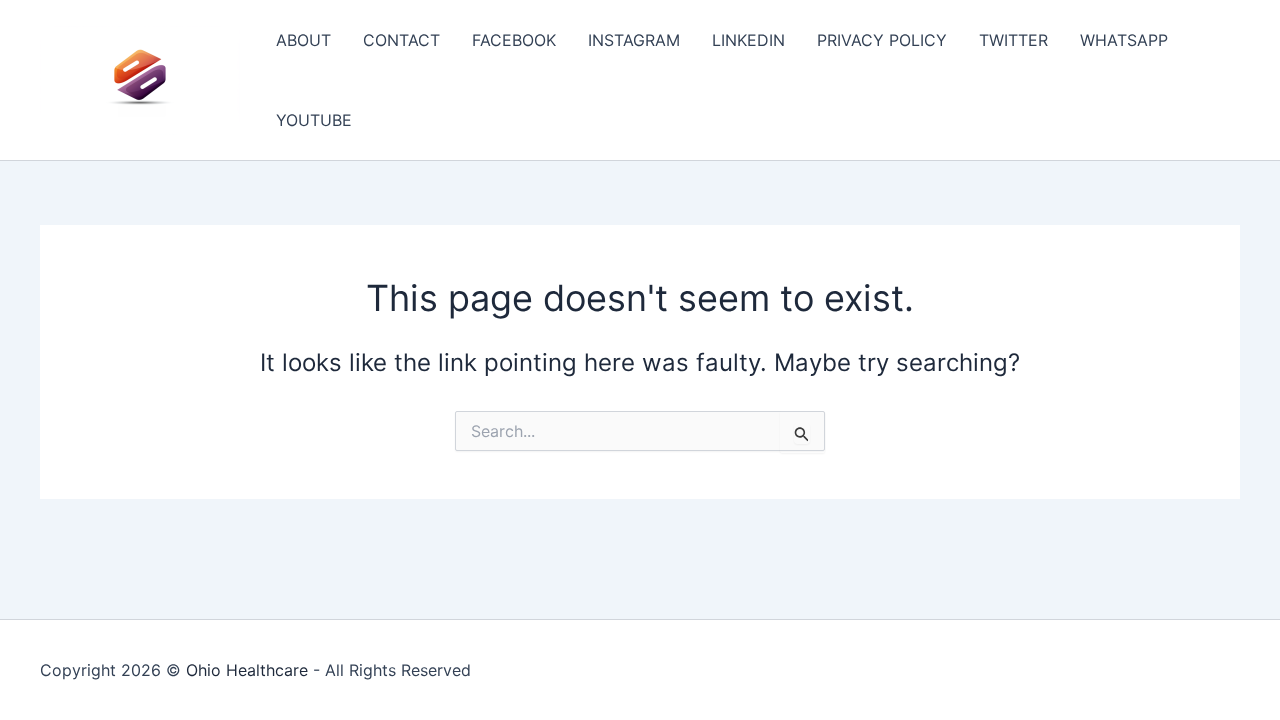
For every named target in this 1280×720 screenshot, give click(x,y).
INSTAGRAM (634, 40)
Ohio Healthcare (247, 670)
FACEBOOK (514, 40)
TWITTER (1013, 40)
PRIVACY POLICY (882, 40)
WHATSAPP (1124, 40)
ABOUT (303, 40)
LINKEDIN (748, 40)
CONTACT (401, 40)
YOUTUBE (314, 120)
